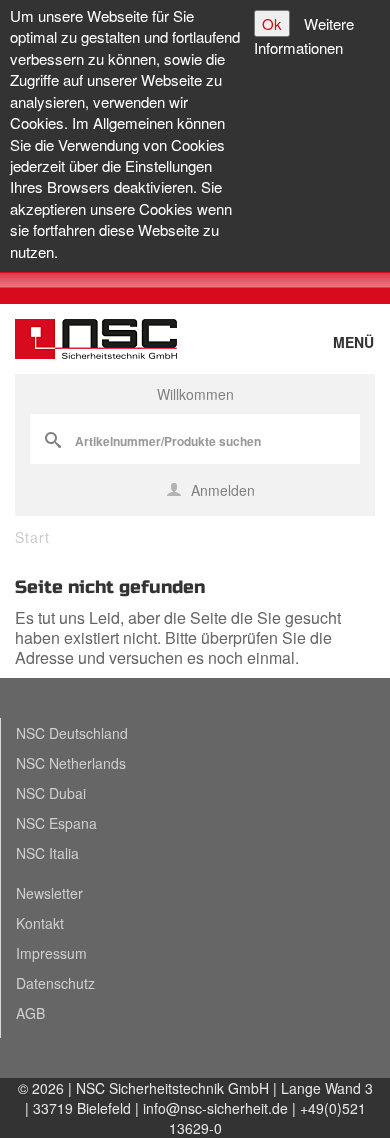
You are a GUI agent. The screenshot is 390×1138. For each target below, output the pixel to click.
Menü (353, 342)
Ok (272, 23)
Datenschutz (55, 983)
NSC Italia (47, 853)
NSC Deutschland (72, 733)
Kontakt (40, 923)
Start (32, 537)
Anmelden (221, 490)
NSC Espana (56, 823)
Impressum (51, 953)
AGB (30, 1013)
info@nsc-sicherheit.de (215, 1108)
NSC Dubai (51, 793)
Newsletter (49, 893)
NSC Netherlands (71, 763)
